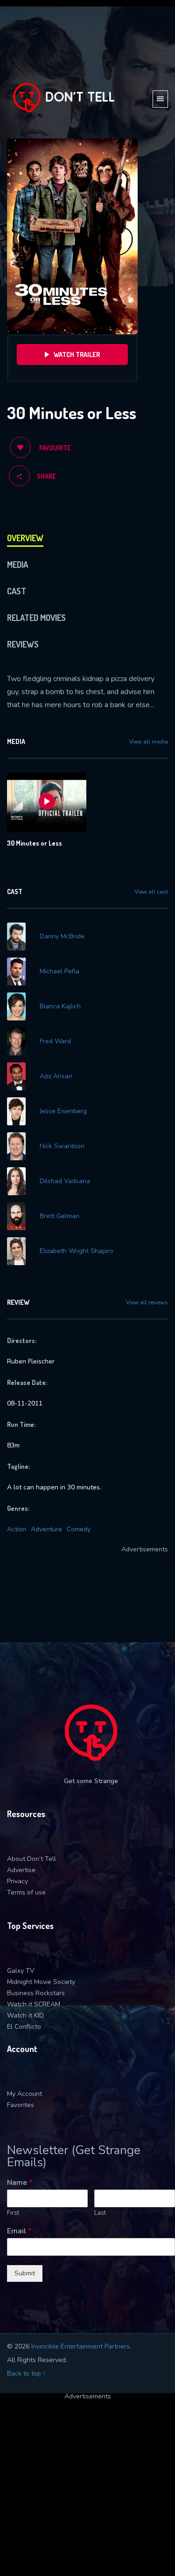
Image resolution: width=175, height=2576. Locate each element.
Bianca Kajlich (60, 1006)
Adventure (46, 1529)
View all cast (151, 892)
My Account (24, 2094)
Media (17, 565)
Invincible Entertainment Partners (80, 2346)
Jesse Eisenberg (63, 1111)
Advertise (21, 1870)
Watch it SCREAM (34, 2004)
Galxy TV (21, 1971)
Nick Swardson (62, 1146)
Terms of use (26, 1892)
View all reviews (147, 1302)
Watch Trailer (77, 355)
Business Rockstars (36, 1993)
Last (100, 2213)
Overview (25, 538)
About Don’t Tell (31, 1859)
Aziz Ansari (56, 1076)
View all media (149, 742)
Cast (17, 591)
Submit (25, 2273)
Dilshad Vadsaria (65, 1181)
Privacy (17, 1881)
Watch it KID (25, 2015)
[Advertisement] (87, 2487)
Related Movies (36, 618)
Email (19, 2231)
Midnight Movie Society (41, 1982)
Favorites (21, 2105)
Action (17, 1529)
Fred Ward (55, 1041)
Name (20, 2183)
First (13, 2213)
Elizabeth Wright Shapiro (77, 1251)
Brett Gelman (59, 1216)
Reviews (23, 644)
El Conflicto (24, 2027)
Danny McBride (62, 937)
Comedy (79, 1529)
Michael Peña (59, 971)
